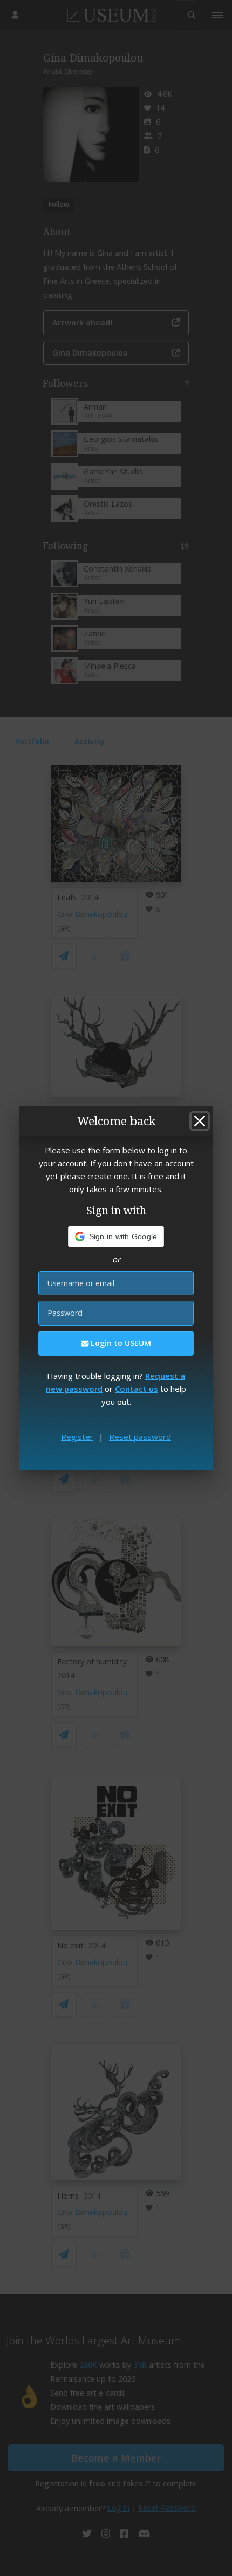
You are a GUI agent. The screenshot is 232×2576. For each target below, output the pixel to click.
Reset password (140, 1437)
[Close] (200, 1121)
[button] (116, 1236)
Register (77, 1437)
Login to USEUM (120, 1343)
